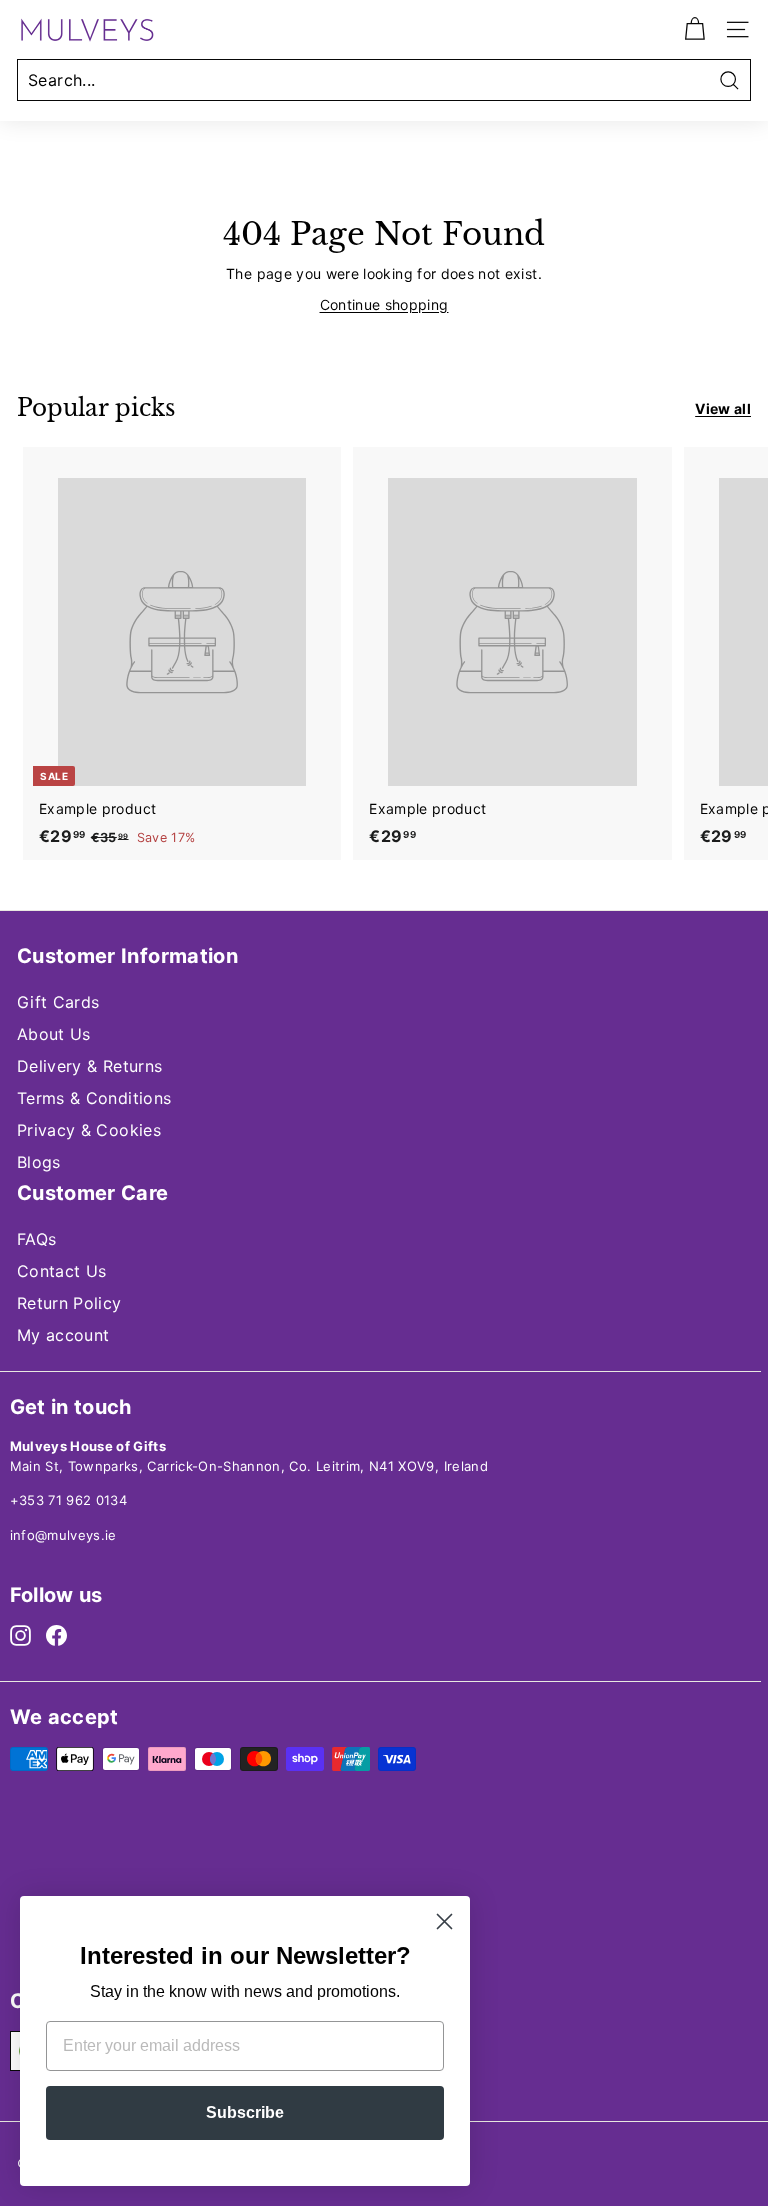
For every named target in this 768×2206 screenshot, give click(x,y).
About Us (54, 1034)
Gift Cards (58, 1002)
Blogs (39, 1162)
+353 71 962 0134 (69, 1500)
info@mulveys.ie (63, 1535)
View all (723, 408)
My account (63, 1335)
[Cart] (694, 29)
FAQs (36, 1239)
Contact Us (62, 1271)
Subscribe (245, 2112)
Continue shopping (384, 304)
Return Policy (69, 1303)
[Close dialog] (444, 1921)
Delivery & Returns (89, 1066)
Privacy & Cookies (89, 1130)
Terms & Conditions (94, 1098)
